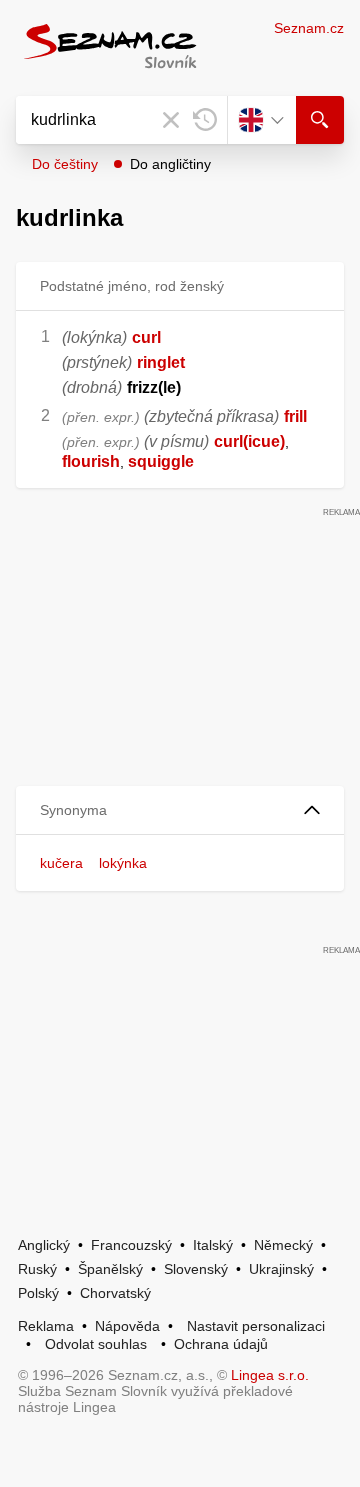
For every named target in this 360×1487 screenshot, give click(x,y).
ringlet (161, 362)
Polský (38, 1293)
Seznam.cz (309, 28)
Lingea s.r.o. (270, 1375)
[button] (180, 810)
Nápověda (127, 1326)
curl (146, 337)
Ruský (37, 1269)
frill (295, 416)
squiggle (161, 461)
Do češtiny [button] (65, 164)
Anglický (44, 1245)
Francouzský (131, 1245)
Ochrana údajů (221, 1344)
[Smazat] (171, 120)
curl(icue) (249, 441)
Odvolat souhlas (96, 1344)
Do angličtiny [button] (170, 164)
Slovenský (196, 1269)
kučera (61, 863)
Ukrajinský (281, 1269)
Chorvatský (115, 1293)
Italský (213, 1245)
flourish (91, 461)
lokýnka (123, 863)
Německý (283, 1245)
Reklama (46, 1326)
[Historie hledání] (205, 120)
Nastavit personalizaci (256, 1326)
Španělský (110, 1269)
